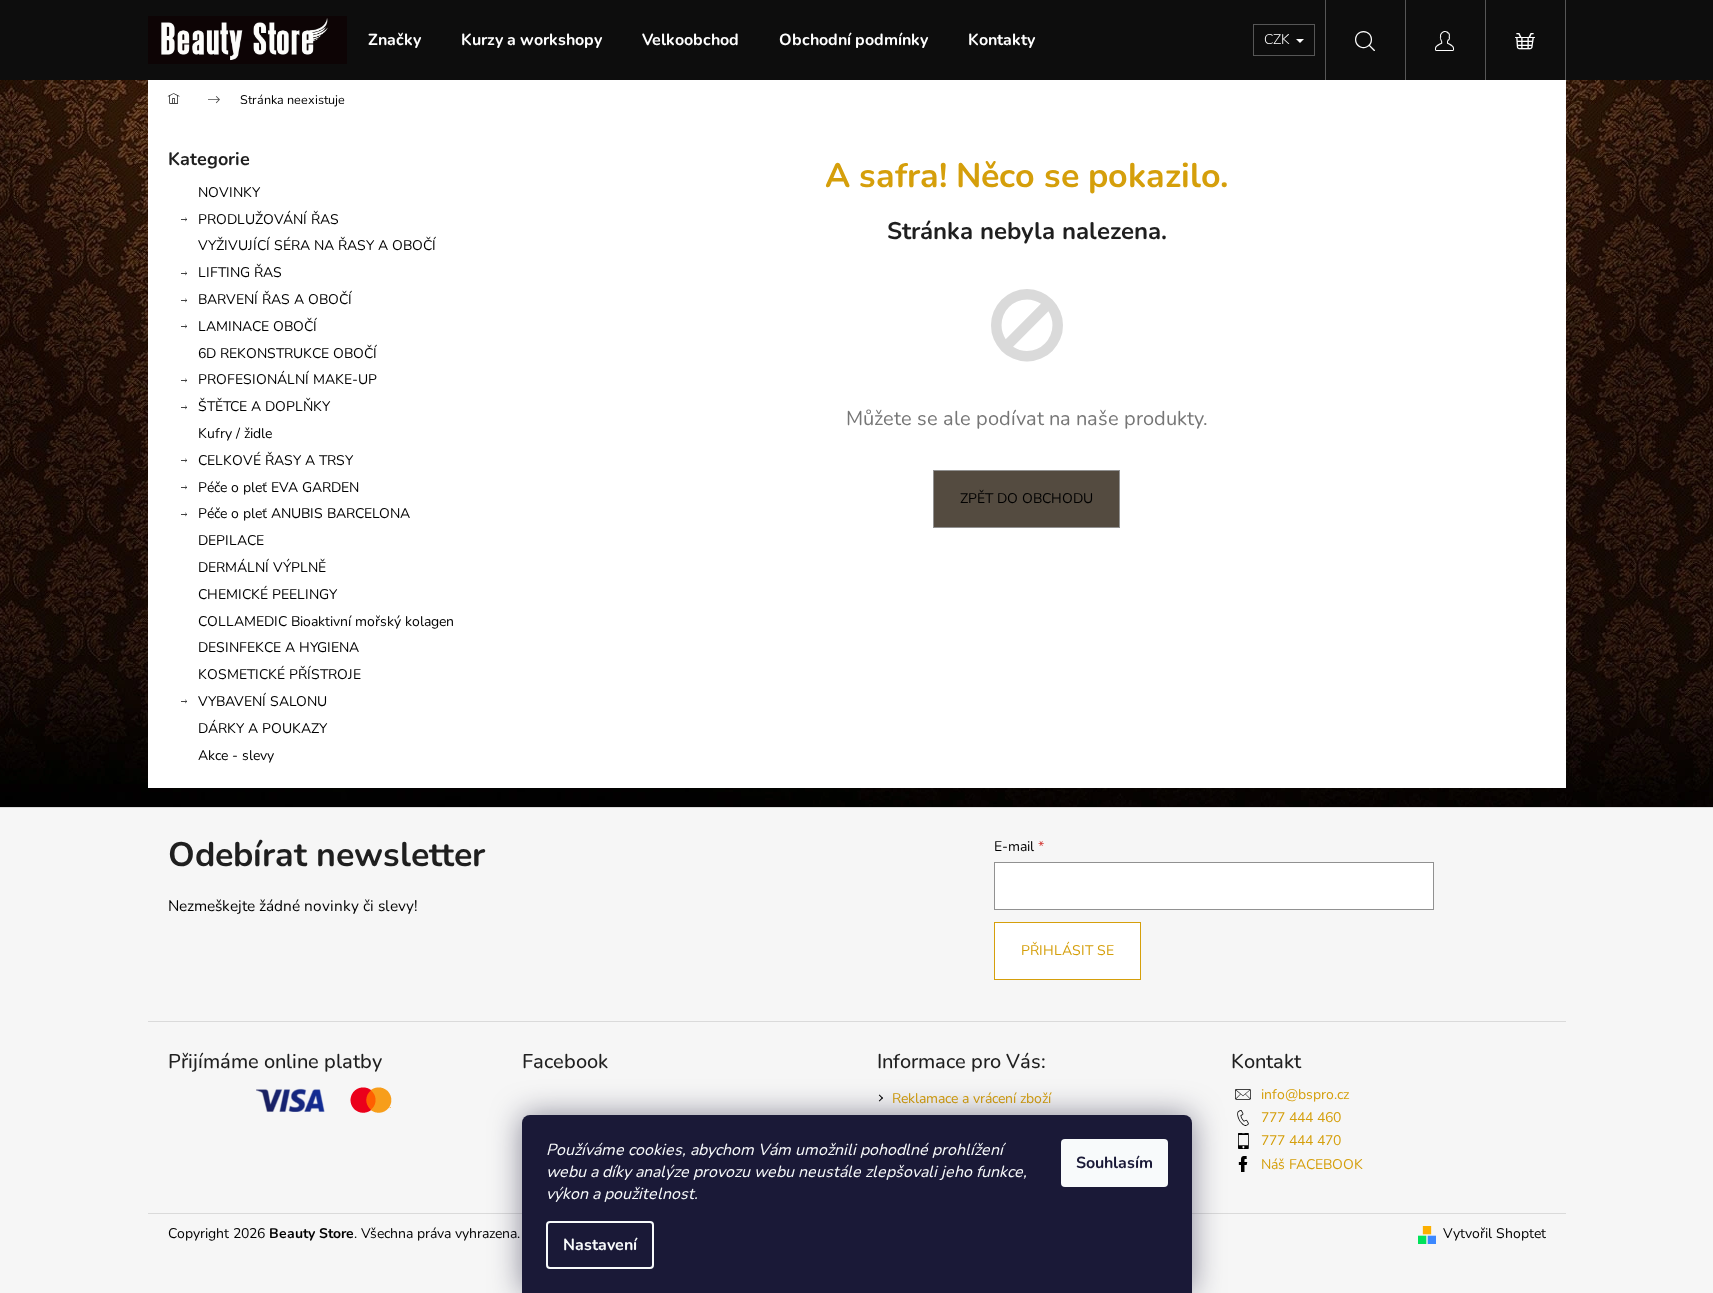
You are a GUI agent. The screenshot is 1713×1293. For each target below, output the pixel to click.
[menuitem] (394, 40)
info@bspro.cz (1305, 1094)
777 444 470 (1301, 1140)
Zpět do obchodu (1026, 498)
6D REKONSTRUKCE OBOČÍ (287, 353)
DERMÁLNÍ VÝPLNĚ (262, 567)
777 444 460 (1301, 1117)
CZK (1279, 39)
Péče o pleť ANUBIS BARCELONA (304, 513)
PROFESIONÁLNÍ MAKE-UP (287, 379)
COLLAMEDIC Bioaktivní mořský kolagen (326, 621)
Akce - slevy (236, 755)
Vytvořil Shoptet (1494, 1233)
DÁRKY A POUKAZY (262, 728)
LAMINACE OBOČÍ (257, 326)
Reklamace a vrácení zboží (971, 1098)
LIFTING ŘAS (240, 272)
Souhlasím (1114, 1163)
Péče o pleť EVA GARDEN (278, 487)
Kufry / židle (235, 433)
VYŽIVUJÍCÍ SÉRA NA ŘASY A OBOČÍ (317, 245)
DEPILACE (231, 540)
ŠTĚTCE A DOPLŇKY (264, 406)
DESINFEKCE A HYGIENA (278, 647)
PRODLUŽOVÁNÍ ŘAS (268, 219)
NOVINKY (229, 192)
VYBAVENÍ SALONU (262, 701)
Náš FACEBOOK (1312, 1164)
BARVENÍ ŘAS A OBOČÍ (275, 299)
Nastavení (600, 1245)
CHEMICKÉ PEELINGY (267, 594)
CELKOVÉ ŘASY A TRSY (275, 460)
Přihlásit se (1067, 950)
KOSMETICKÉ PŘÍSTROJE (279, 674)
